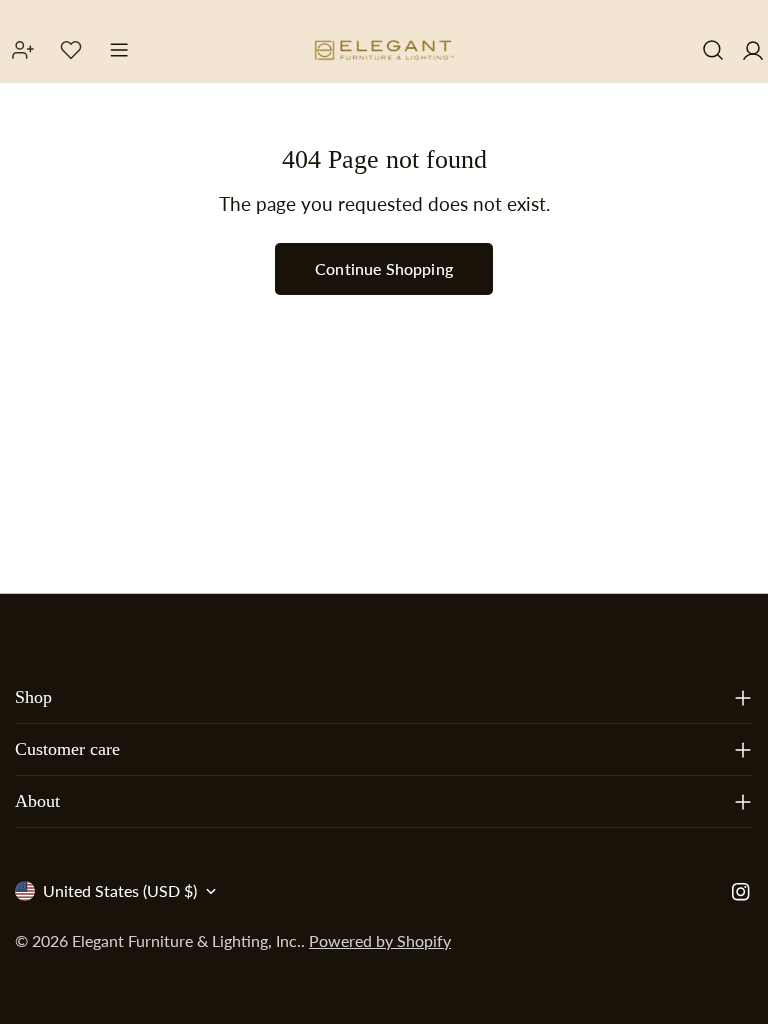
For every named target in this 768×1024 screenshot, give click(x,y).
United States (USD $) (120, 890)
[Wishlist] (71, 50)
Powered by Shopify (380, 940)
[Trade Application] (23, 50)
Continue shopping (384, 268)
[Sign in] (753, 50)
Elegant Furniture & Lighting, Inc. (186, 940)
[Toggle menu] (119, 50)
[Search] (713, 50)
